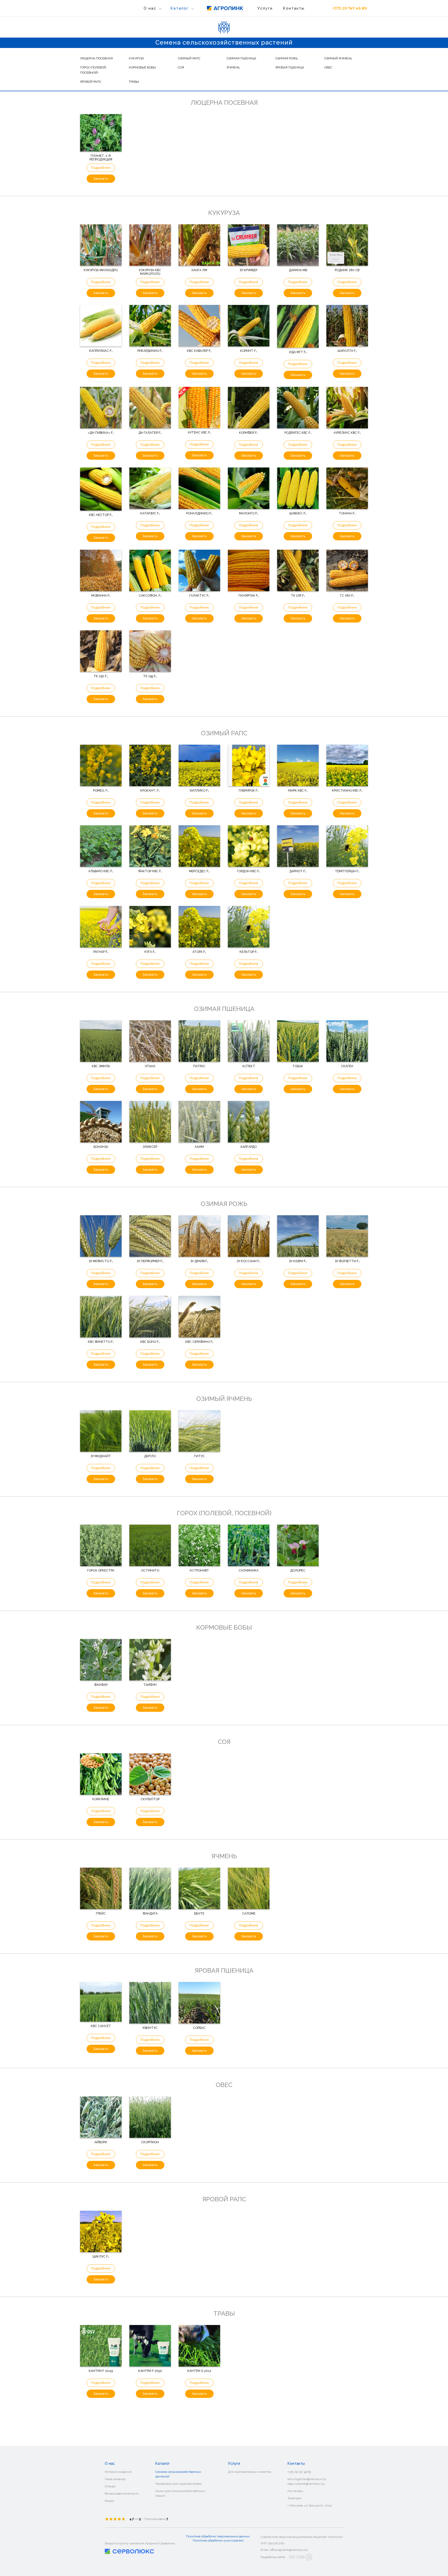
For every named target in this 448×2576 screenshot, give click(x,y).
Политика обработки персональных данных (218, 2536)
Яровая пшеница (290, 67)
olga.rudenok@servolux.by (306, 2484)
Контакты (294, 8)
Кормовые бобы (142, 67)
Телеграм (295, 2498)
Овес (328, 67)
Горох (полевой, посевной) (93, 70)
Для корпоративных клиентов (249, 2472)
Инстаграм (295, 2491)
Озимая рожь (286, 58)
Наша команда (115, 2479)
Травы (134, 82)
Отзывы (110, 2486)
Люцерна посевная (96, 58)
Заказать (101, 179)
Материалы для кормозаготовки (201, 29)
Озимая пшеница (241, 58)
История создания (118, 2472)
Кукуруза (136, 58)
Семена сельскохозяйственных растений (209, 21)
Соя (181, 67)
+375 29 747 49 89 (349, 8)
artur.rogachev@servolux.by (307, 2479)
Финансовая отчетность (122, 2494)
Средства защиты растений (198, 45)
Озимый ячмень (338, 58)
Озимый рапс (189, 58)
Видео (109, 2501)
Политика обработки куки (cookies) (218, 2540)
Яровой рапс (91, 82)
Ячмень (233, 67)
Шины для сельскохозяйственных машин (180, 2493)
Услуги (265, 8)
